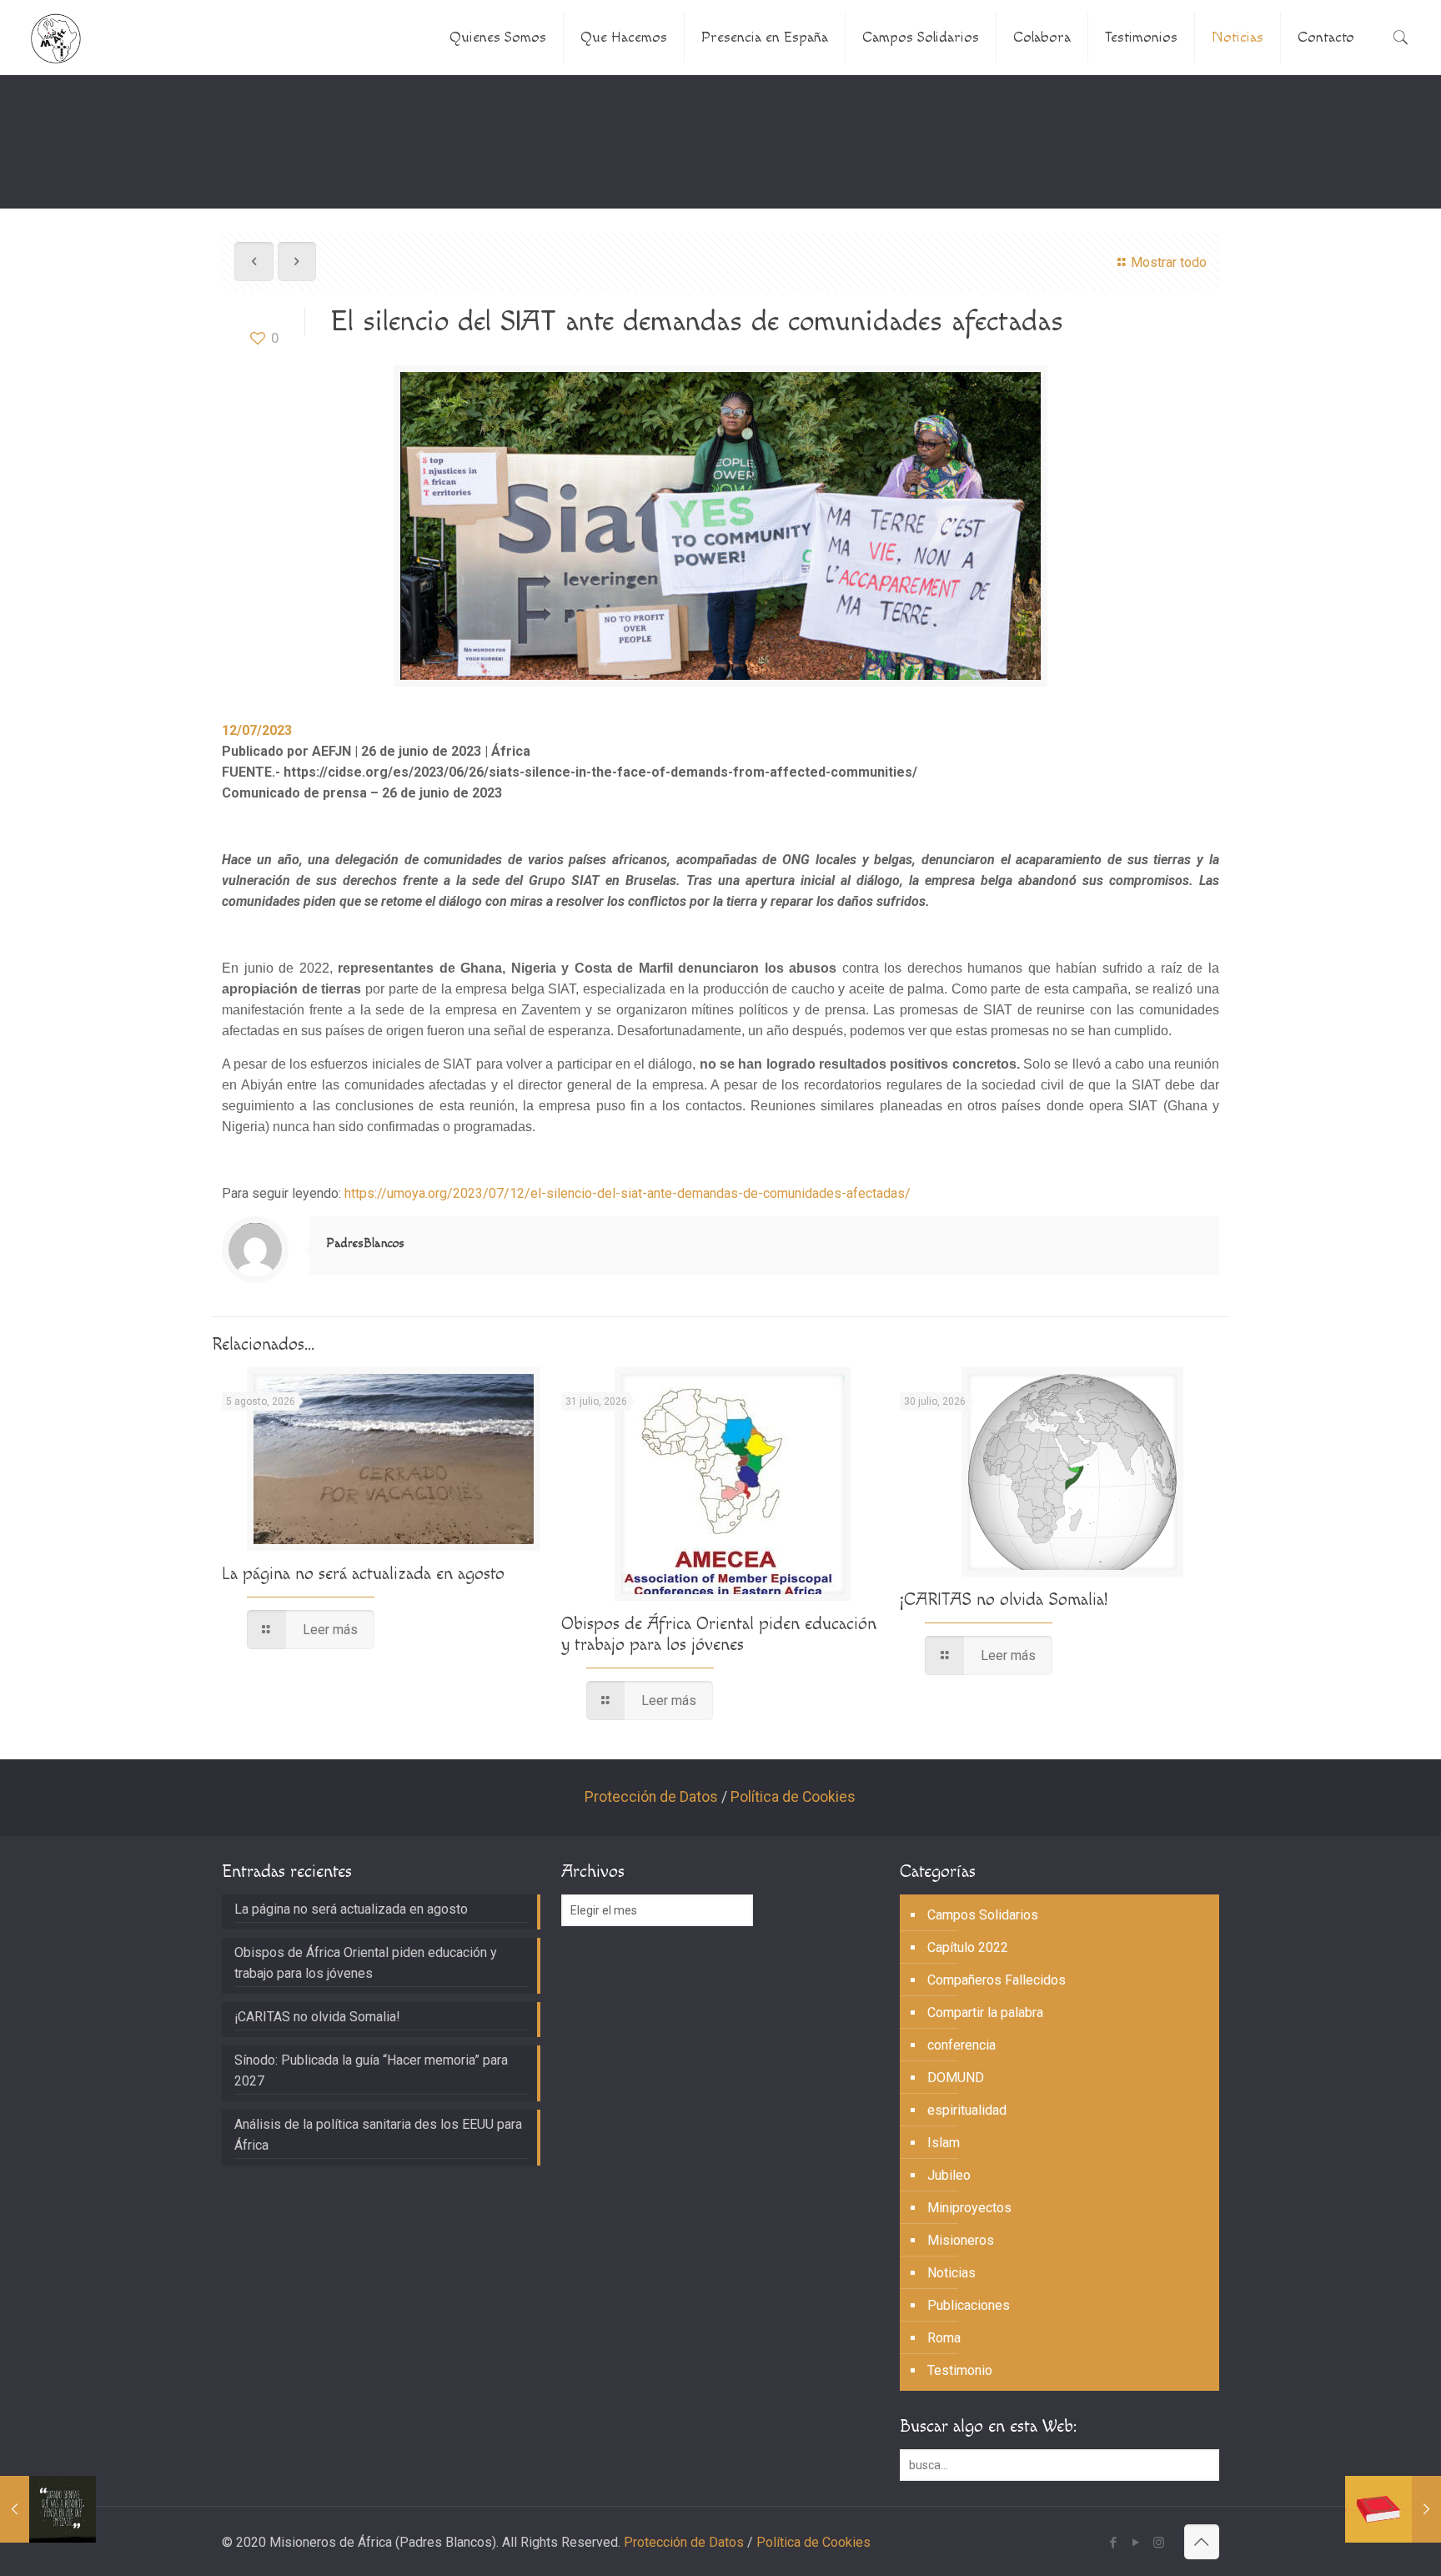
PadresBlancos (365, 1243)
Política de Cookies (793, 1797)
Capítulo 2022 (968, 1947)
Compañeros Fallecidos (997, 1980)
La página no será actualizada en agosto (363, 1574)
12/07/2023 (257, 730)
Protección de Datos (651, 1797)
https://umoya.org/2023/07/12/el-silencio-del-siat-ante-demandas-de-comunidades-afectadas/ (628, 1193)
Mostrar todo (1168, 262)
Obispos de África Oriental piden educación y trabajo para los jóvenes (719, 1634)
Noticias (951, 2273)
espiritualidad (967, 2110)
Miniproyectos (969, 2208)
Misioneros (961, 2240)
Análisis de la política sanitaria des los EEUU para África (378, 2135)
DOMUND (956, 2078)
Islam (944, 2143)
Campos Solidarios (983, 1915)
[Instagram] (1159, 2543)
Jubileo (949, 2175)
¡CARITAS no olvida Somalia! (1004, 1600)
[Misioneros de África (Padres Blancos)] (56, 38)
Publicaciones (969, 2305)
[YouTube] (1136, 2543)
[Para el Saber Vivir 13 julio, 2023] (48, 2509)
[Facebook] (1114, 2543)
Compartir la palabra (985, 2012)
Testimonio (960, 2370)
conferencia (962, 2045)
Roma (944, 2338)
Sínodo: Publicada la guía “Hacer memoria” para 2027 (371, 2070)
